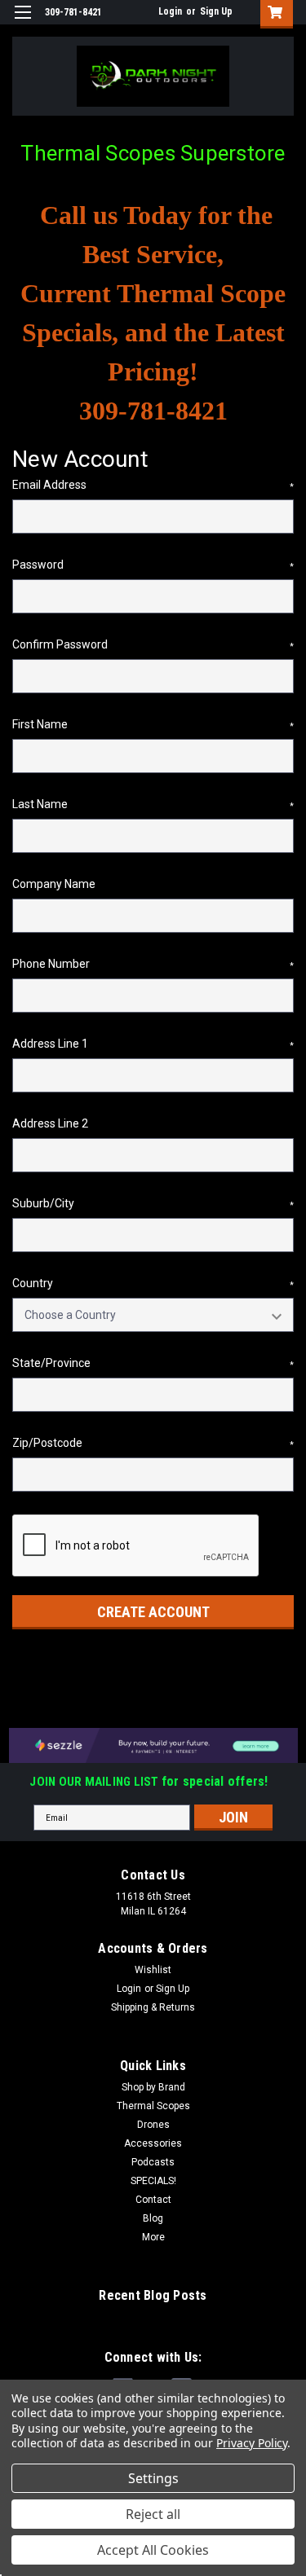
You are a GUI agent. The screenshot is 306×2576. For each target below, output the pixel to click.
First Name (153, 724)
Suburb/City (153, 1203)
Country (153, 1283)
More (153, 2237)
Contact (153, 2200)
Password (153, 565)
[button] (153, 1745)
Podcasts (153, 2162)
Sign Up (216, 11)
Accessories (153, 2143)
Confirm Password (153, 644)
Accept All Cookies (153, 2550)
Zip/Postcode (153, 1443)
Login (170, 11)
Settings (153, 2478)
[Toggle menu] (22, 22)
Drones (153, 2125)
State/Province (153, 1363)
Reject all (153, 2514)
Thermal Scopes (153, 2106)
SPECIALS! (153, 2181)
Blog (153, 2218)
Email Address (153, 485)
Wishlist (153, 1970)
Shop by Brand (153, 2087)
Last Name (153, 804)
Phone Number (153, 964)
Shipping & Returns (153, 2007)
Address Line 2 (50, 1123)
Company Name (54, 884)
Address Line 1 (153, 1044)
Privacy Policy (252, 2443)
